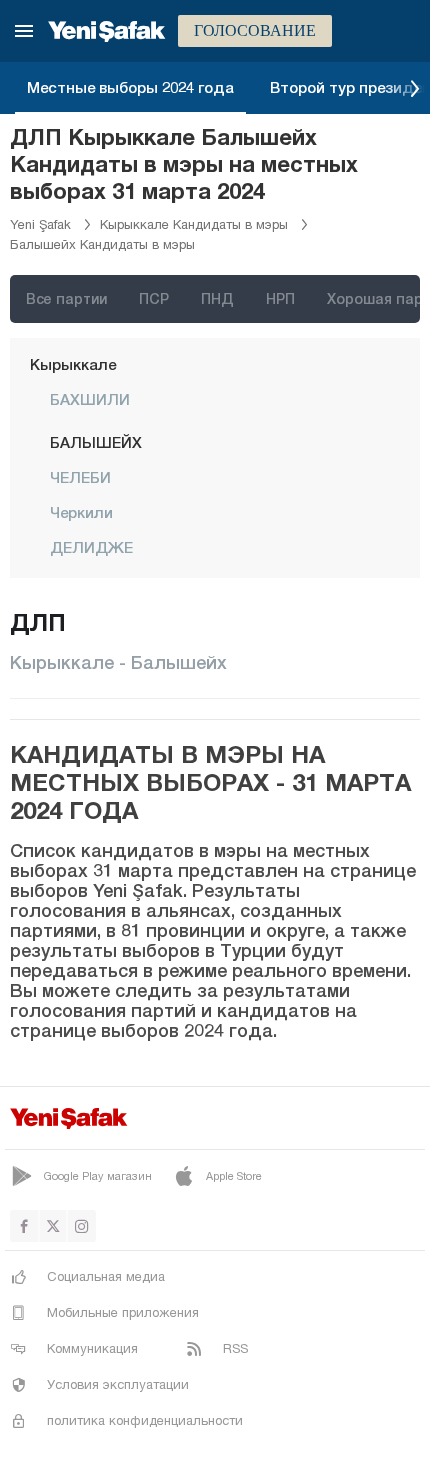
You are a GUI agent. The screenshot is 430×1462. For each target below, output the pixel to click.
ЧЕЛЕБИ (80, 477)
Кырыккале (73, 364)
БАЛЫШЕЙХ (96, 442)
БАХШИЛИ (90, 399)
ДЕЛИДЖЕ (91, 547)
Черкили (81, 512)
